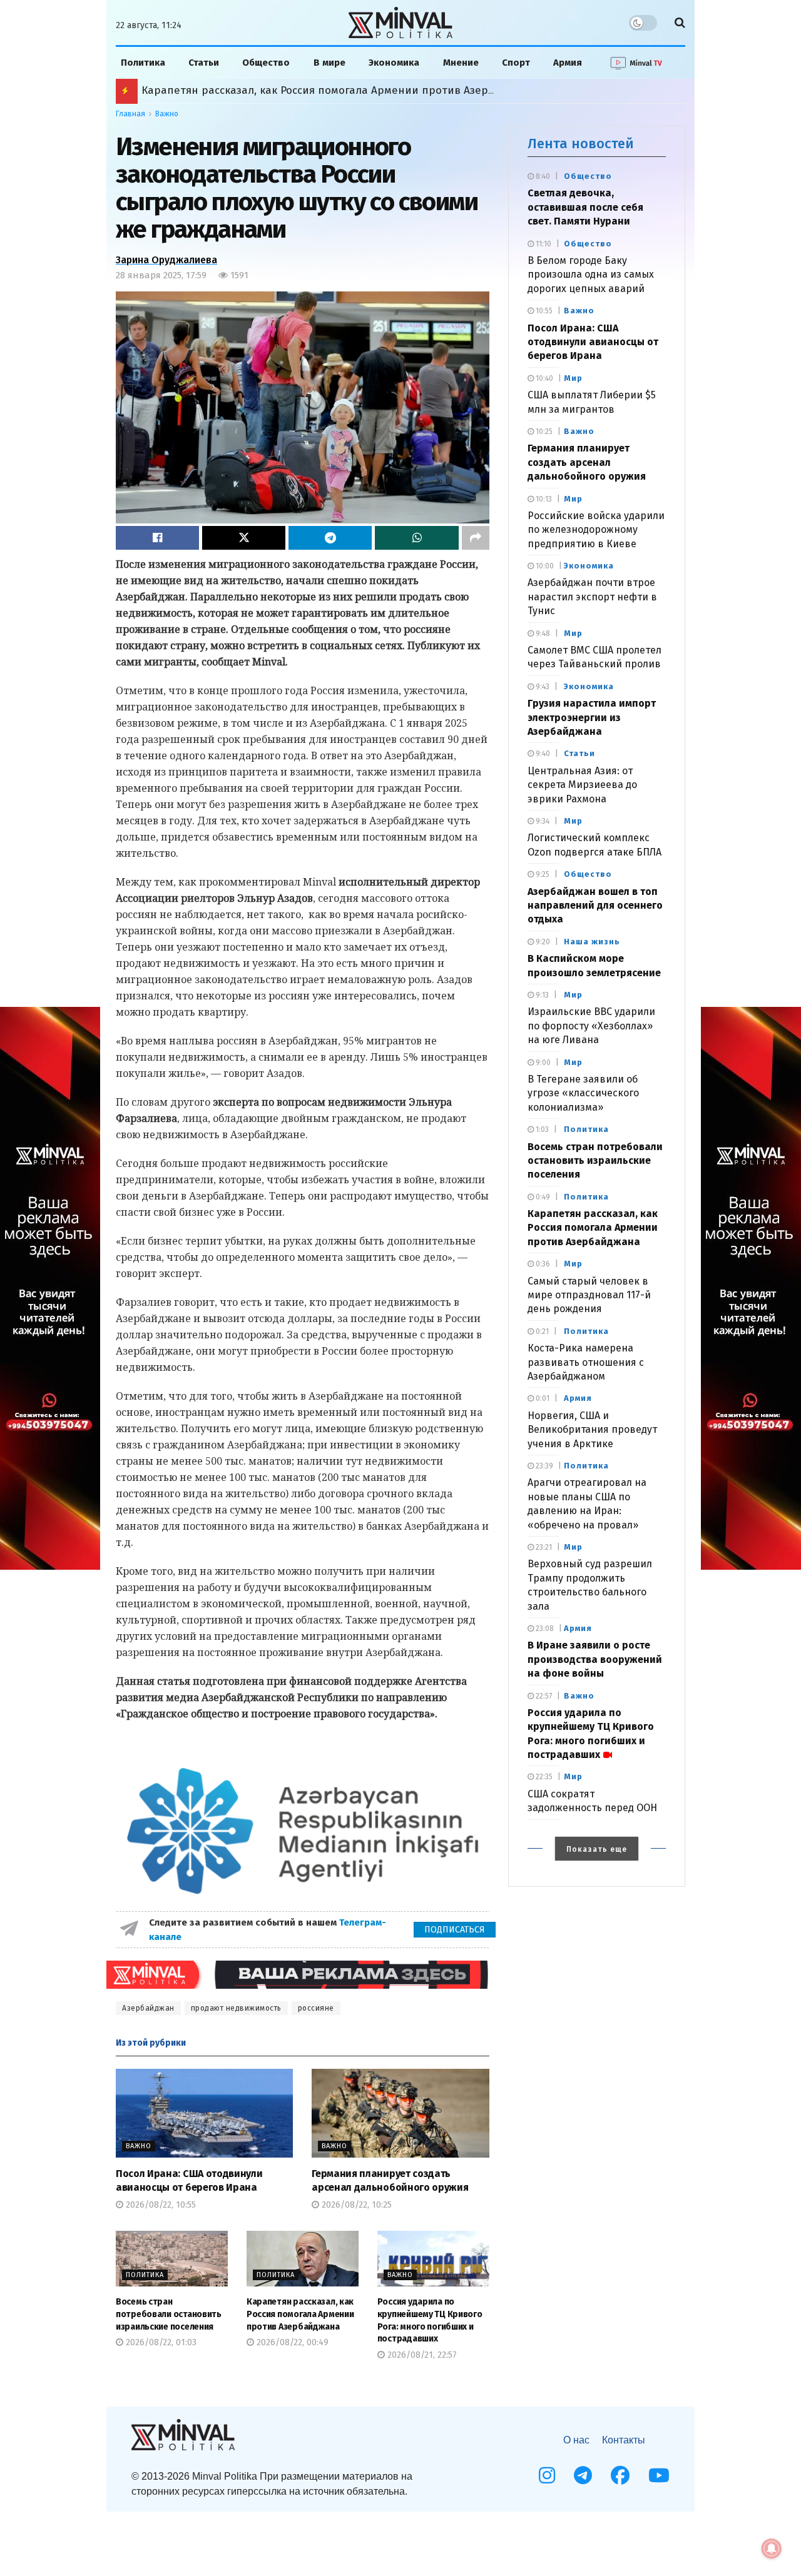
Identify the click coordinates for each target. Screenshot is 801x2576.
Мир (573, 378)
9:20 (542, 942)
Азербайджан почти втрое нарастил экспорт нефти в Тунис (592, 597)
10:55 (543, 311)
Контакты (624, 2440)
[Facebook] (620, 2475)
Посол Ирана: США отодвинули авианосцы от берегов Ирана (593, 342)
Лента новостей (581, 144)
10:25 (543, 432)
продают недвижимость (236, 2008)
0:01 (542, 1398)
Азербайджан (148, 2008)
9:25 (542, 874)
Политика (143, 63)
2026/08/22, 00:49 (291, 2342)
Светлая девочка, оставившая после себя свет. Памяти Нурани (585, 207)
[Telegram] (583, 2475)
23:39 (543, 1466)
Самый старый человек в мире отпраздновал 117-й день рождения (589, 1295)
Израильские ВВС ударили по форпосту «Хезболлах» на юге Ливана (591, 1026)
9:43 (542, 687)
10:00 (544, 566)
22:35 (543, 1777)
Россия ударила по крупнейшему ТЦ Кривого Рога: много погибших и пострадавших (363, 90)
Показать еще (597, 1849)
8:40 (542, 176)
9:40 (542, 754)
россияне (316, 2008)
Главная (130, 114)
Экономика (394, 63)
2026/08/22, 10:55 (160, 2205)
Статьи (204, 63)
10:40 (543, 378)
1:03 (541, 1129)
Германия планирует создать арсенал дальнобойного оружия (587, 462)
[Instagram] (547, 2475)
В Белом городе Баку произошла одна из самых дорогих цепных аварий (591, 275)
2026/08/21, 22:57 (421, 2355)
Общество (266, 63)
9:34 (542, 821)
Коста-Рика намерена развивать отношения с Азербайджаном (586, 1362)
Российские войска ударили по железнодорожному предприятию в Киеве (596, 530)
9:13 (541, 995)
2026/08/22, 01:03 (160, 2342)
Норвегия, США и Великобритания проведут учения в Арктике (592, 1430)
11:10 (543, 244)
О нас (576, 2440)
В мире (329, 63)
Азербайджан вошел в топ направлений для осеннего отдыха (595, 906)
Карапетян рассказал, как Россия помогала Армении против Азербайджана (300, 2314)
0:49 (542, 1197)
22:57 (543, 1696)
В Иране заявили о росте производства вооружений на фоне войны (595, 1659)
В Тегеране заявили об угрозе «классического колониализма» (583, 1093)
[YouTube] (659, 2475)
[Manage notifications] (772, 2548)
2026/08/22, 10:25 (355, 2205)
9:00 (542, 1063)
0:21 (541, 1331)
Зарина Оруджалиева (166, 260)
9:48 (542, 634)
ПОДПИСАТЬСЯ (455, 1930)
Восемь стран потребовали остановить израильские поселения (169, 2314)
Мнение (461, 63)
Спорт (516, 63)
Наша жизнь (592, 942)
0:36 (542, 1264)
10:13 (543, 499)
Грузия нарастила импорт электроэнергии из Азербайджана (592, 717)
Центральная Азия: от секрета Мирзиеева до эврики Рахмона (582, 785)
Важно (167, 114)
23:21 (543, 1547)
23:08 (544, 1629)
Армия (568, 63)
